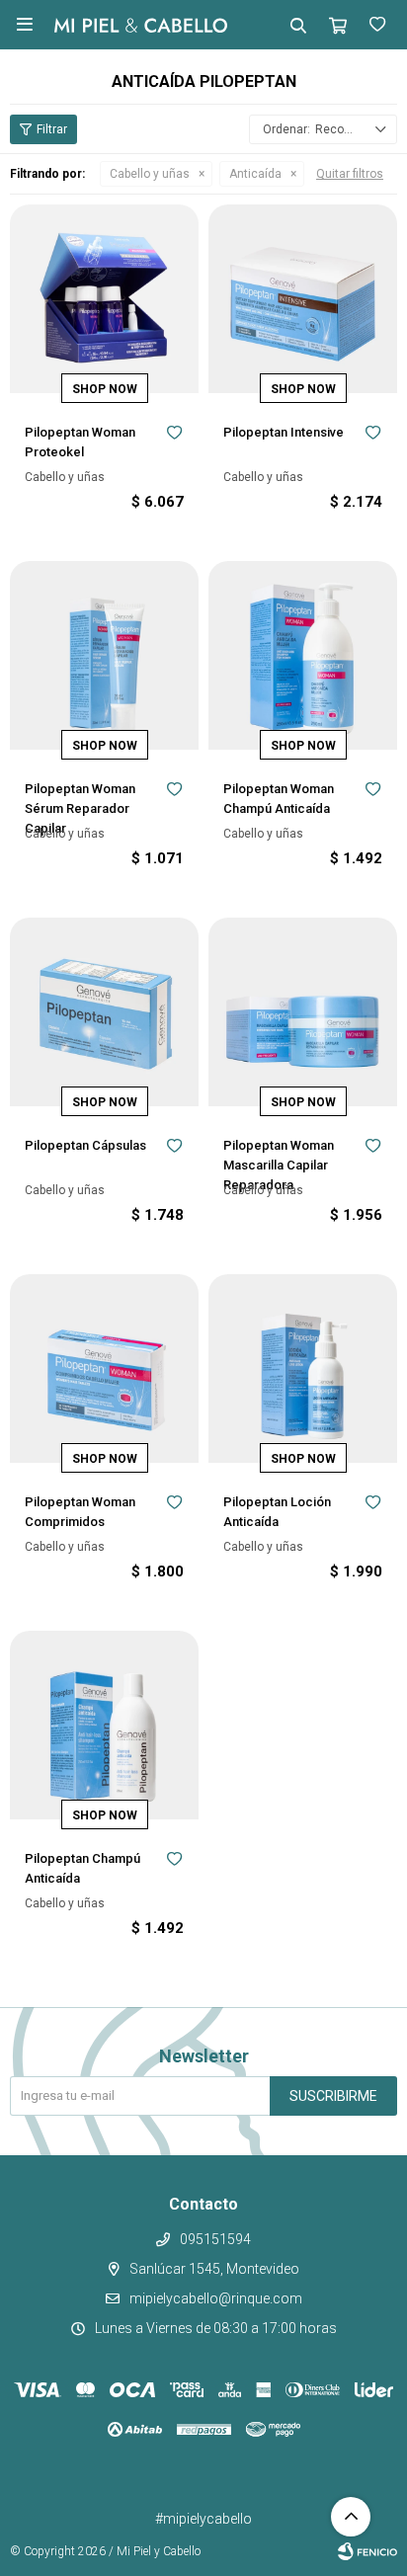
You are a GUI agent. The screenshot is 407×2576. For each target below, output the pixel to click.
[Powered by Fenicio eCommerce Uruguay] (367, 2551)
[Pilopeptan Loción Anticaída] (303, 1368)
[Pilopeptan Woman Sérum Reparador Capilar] (104, 655)
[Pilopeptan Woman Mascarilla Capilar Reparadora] (303, 1012)
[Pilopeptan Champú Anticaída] (104, 1725)
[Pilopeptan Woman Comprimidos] (104, 1368)
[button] (298, 25)
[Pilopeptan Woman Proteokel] (104, 299)
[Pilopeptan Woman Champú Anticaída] (303, 655)
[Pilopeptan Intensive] (303, 299)
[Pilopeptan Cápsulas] (104, 1012)
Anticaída (255, 174)
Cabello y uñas (150, 174)
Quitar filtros (350, 174)
